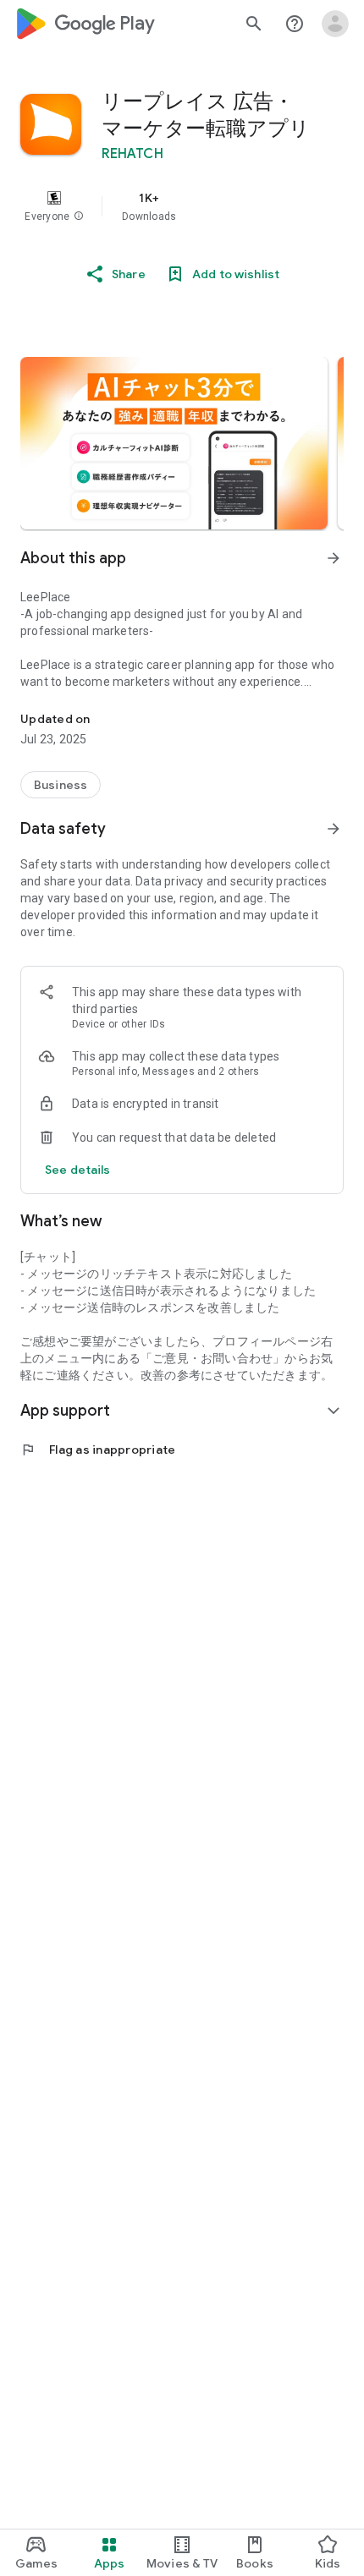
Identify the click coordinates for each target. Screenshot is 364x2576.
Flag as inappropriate (98, 1450)
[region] (182, 206)
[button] (79, 216)
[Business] (61, 785)
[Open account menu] (335, 24)
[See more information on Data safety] (334, 829)
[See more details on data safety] (78, 1170)
